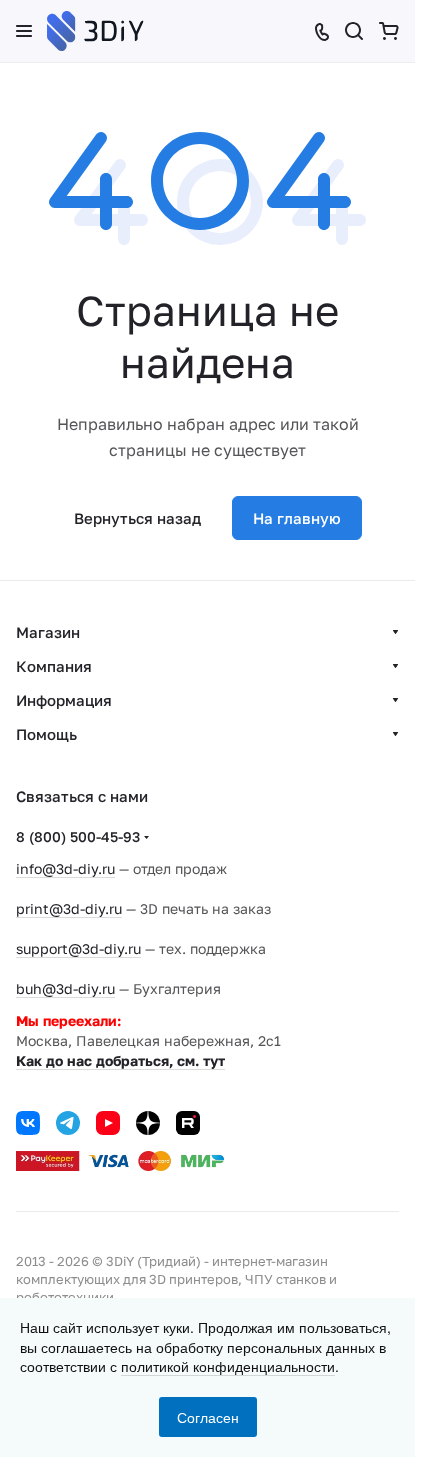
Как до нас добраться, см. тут (120, 1060)
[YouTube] (108, 1123)
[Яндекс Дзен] (148, 1123)
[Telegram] (68, 1123)
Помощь (46, 734)
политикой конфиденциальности (228, 1366)
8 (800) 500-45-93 (78, 836)
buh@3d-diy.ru (65, 988)
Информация (64, 700)
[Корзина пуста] (389, 31)
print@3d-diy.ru (69, 908)
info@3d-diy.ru (65, 868)
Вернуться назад (137, 518)
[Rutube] (188, 1123)
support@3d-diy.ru (78, 948)
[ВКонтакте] (28, 1123)
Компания (54, 666)
